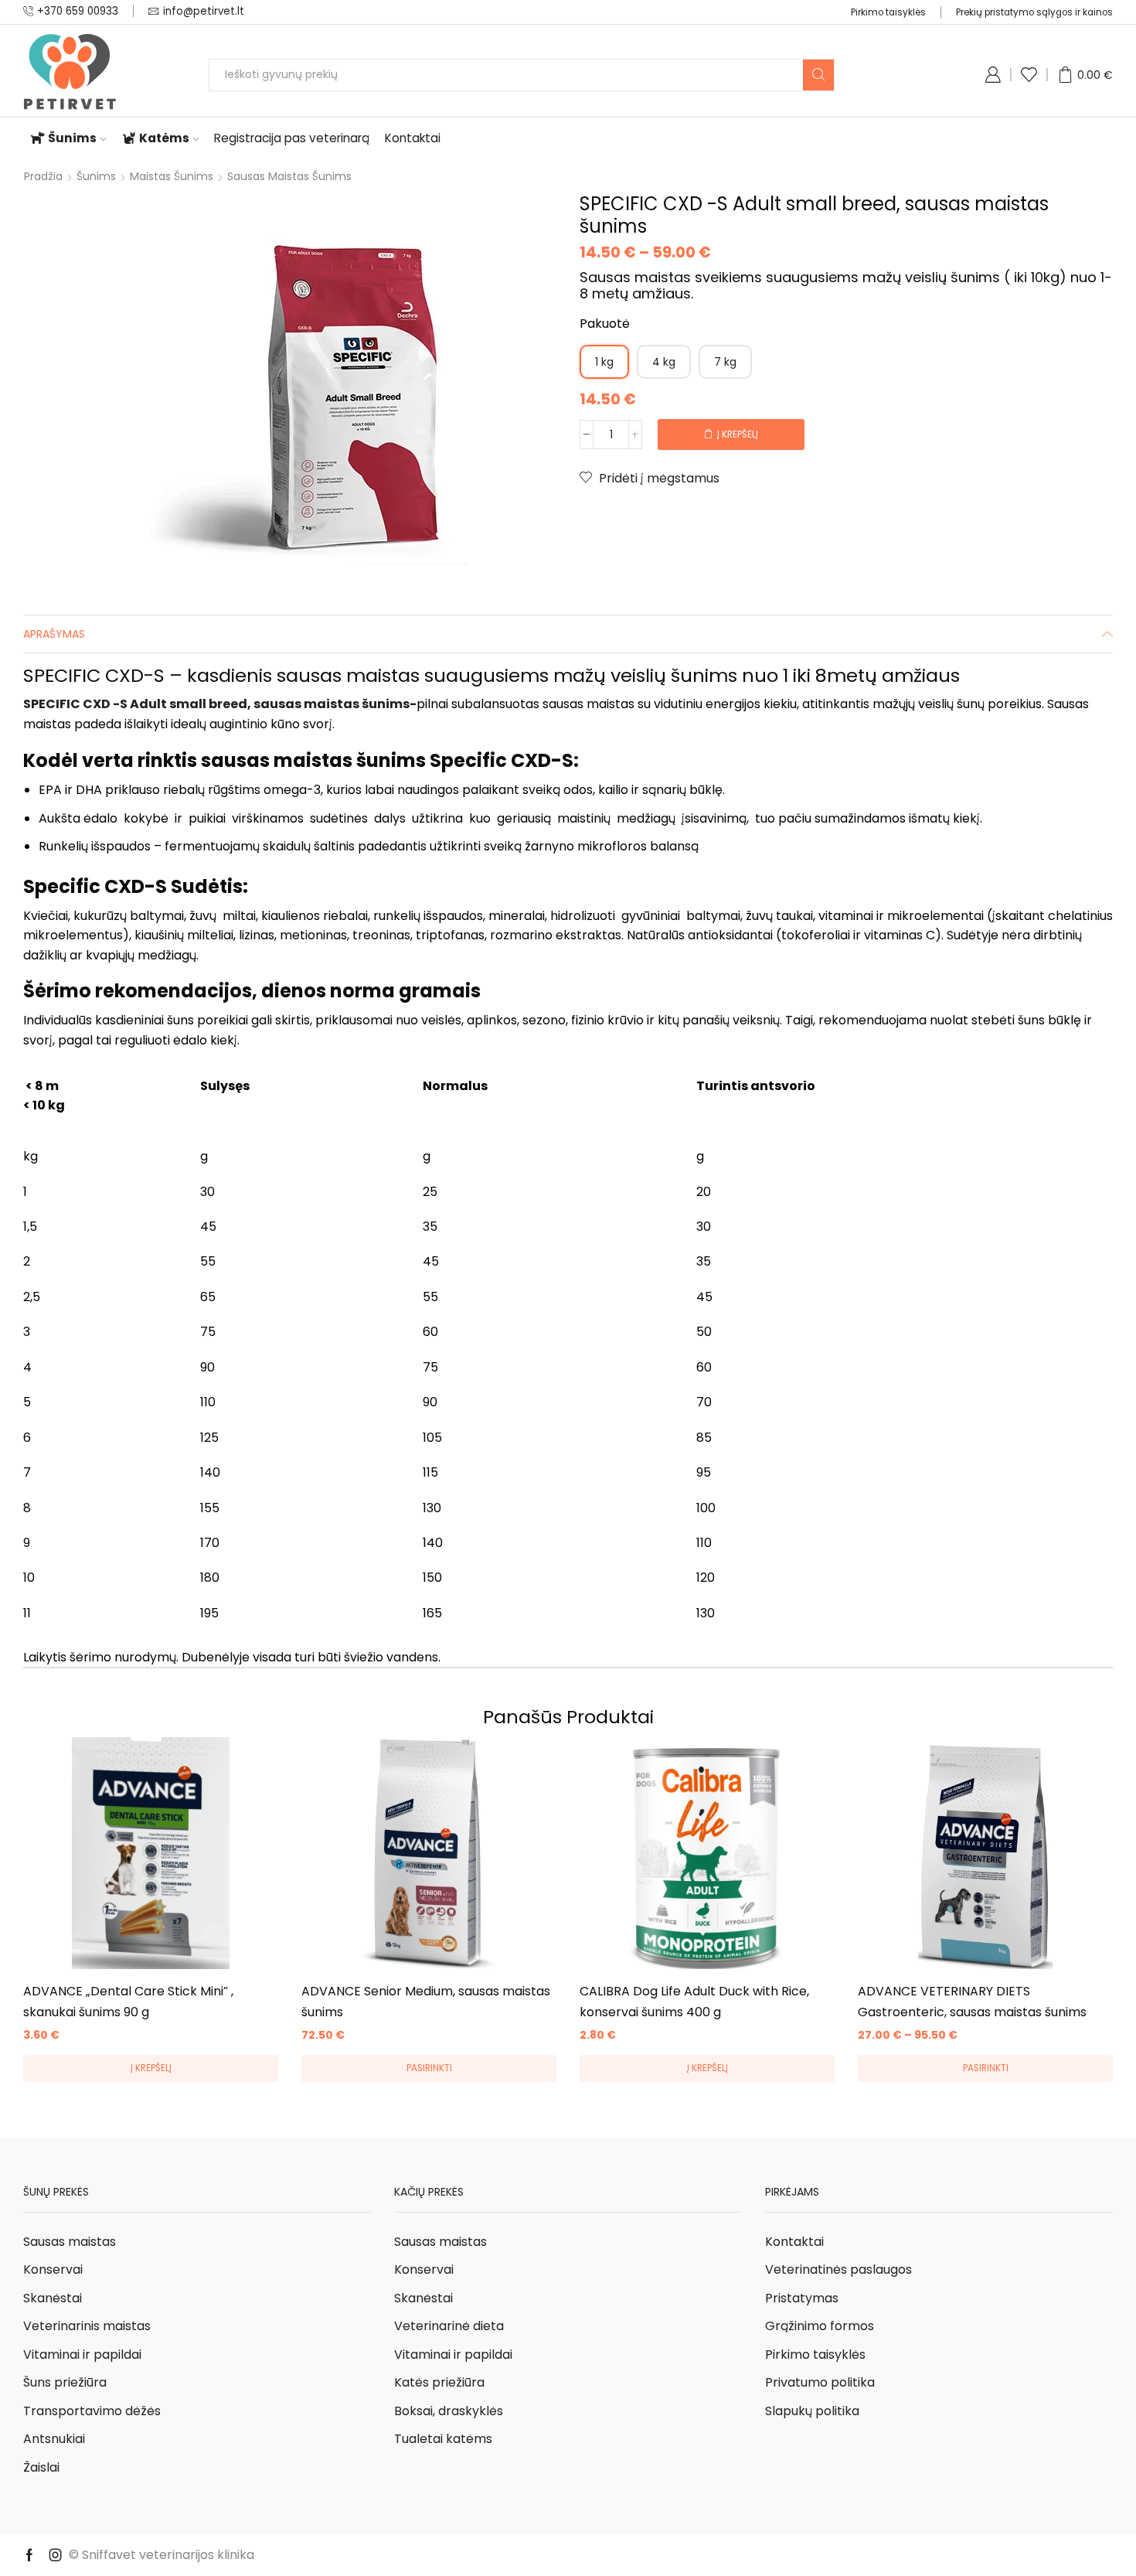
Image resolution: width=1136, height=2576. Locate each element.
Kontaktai (413, 138)
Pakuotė (605, 324)
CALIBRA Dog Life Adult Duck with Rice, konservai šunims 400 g (694, 2001)
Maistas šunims (172, 176)
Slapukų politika (812, 2411)
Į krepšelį (738, 434)
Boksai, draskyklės (449, 2411)
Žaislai (41, 2467)
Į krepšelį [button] (151, 2068)
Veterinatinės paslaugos (838, 2269)
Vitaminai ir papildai (82, 2355)
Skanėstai (53, 2298)
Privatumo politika (820, 2382)
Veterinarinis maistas (87, 2326)
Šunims (72, 138)
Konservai (53, 2269)
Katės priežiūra (439, 2382)
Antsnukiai (54, 2439)
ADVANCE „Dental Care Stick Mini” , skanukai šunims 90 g (128, 2001)
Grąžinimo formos (820, 2326)
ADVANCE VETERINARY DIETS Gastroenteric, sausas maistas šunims (972, 2001)
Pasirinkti (429, 2068)
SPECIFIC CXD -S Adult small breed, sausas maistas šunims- (220, 704)
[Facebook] (29, 2555)
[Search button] (818, 75)
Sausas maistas (70, 2242)
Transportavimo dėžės (92, 2411)
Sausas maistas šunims (289, 176)
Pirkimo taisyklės (888, 12)
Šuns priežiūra (65, 2382)
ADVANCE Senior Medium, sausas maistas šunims (426, 2001)
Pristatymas (802, 2298)
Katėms (164, 138)
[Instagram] (56, 2555)
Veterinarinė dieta (449, 2326)
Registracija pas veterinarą (292, 138)
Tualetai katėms (443, 2439)
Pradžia (43, 176)
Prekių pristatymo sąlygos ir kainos (1034, 12)
